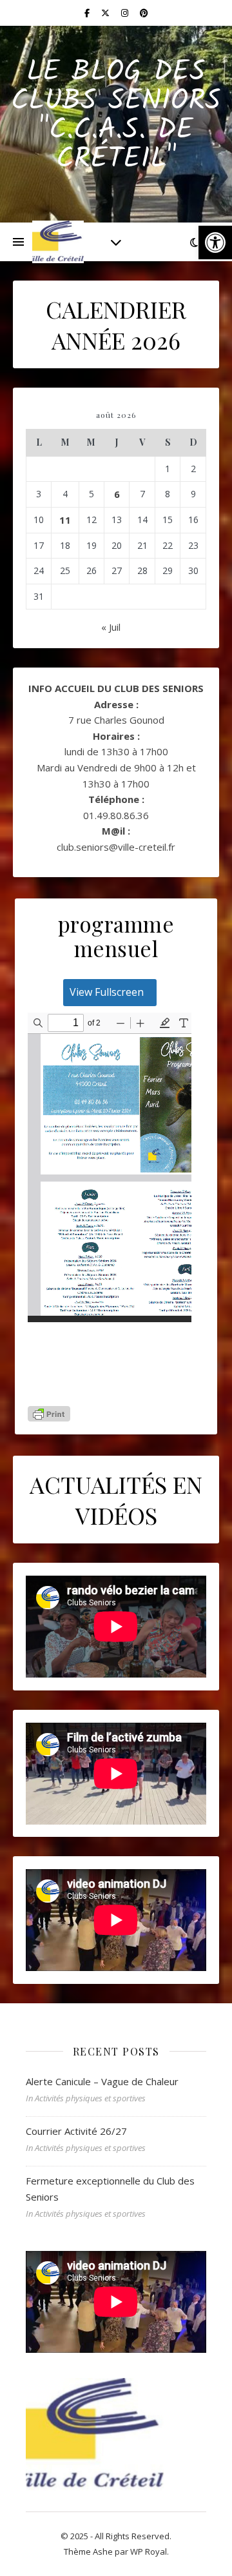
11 (65, 520)
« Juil (111, 627)
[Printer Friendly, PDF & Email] (49, 1414)
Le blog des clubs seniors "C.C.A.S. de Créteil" (116, 116)
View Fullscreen (107, 992)
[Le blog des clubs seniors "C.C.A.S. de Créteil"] (58, 242)
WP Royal (149, 2551)
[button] (215, 243)
